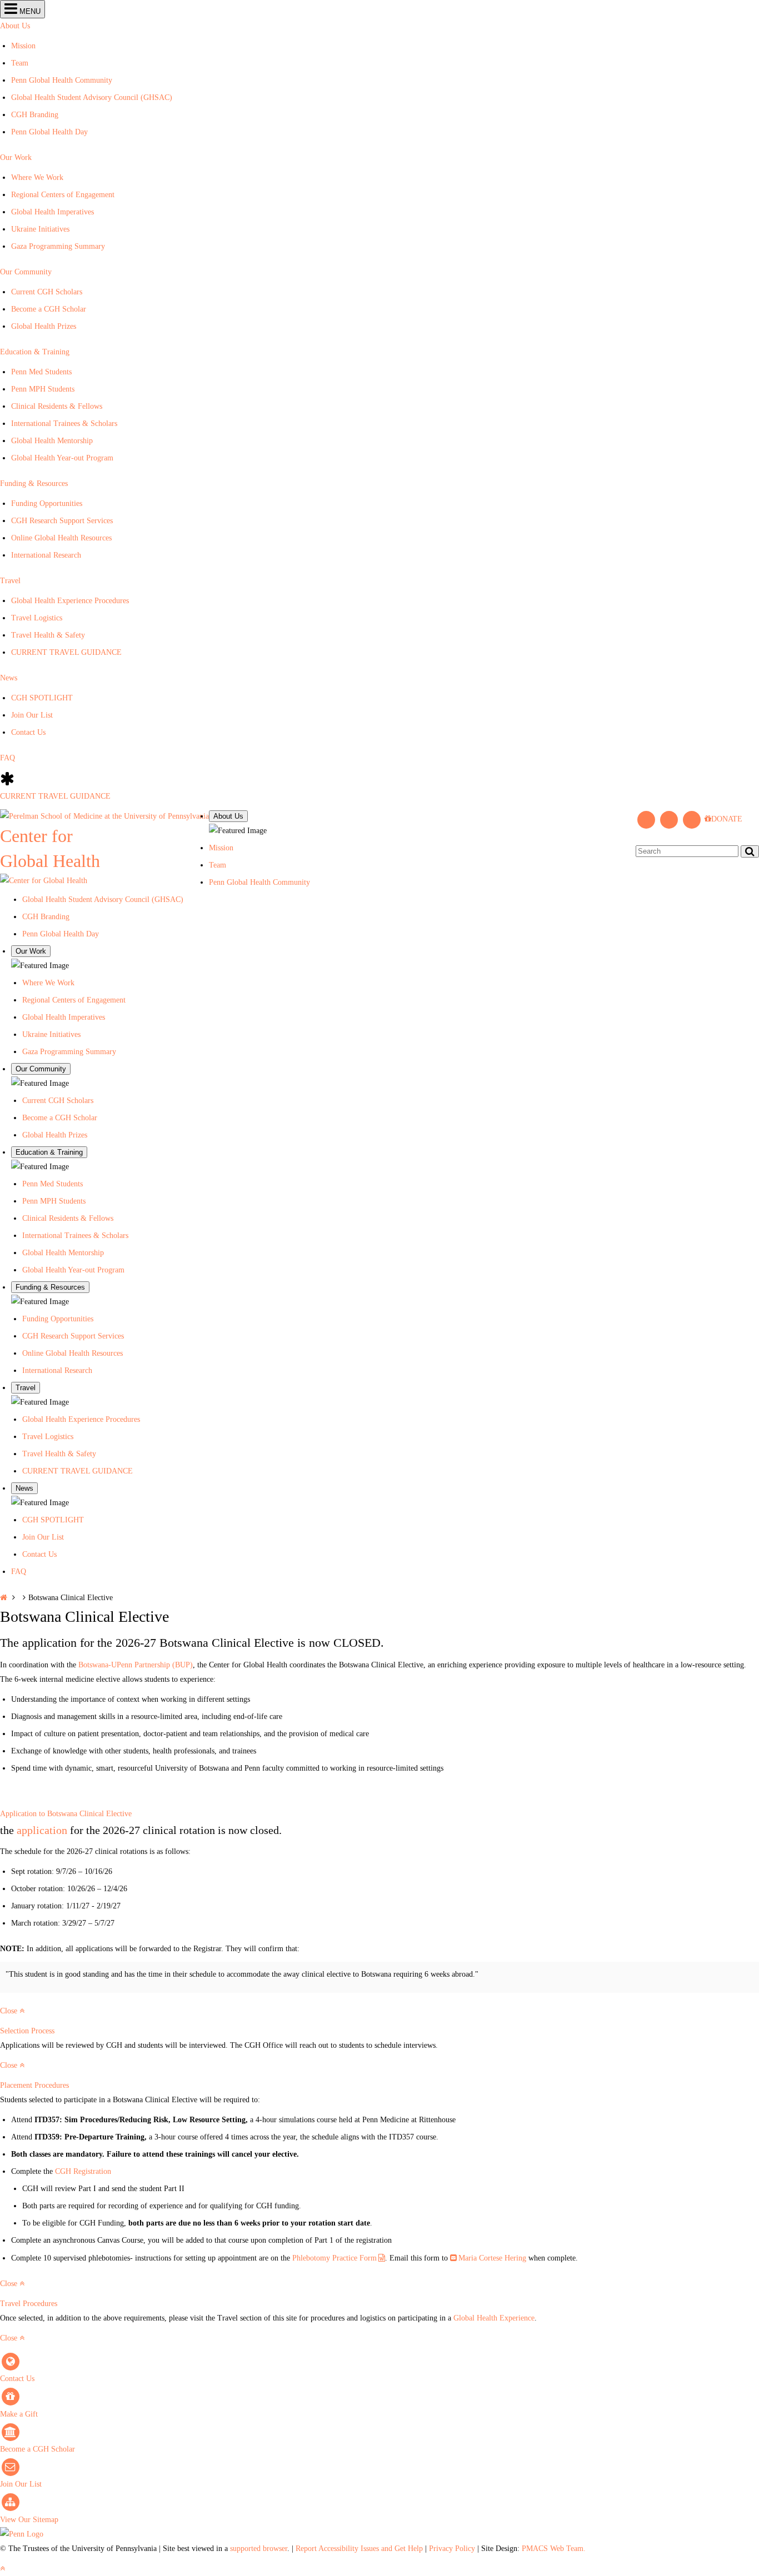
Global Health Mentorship (52, 441)
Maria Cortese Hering (492, 2258)
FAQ (8, 758)
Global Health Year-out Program (62, 458)
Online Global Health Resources (61, 538)
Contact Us (28, 732)
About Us (15, 26)
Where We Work (37, 177)
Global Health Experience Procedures (70, 601)
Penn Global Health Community (62, 80)
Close (10, 2011)
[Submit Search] (750, 851)
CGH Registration (83, 2171)
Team (20, 63)
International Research (46, 555)
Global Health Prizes (44, 326)
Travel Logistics (37, 618)
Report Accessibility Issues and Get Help (359, 2549)
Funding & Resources (34, 483)
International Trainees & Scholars (64, 424)
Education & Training (35, 352)
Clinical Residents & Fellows (57, 406)
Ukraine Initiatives (40, 229)
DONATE (727, 819)
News (9, 678)
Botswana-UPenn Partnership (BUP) (136, 1665)
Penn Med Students (41, 372)
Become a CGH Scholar (49, 309)
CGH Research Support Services (62, 521)
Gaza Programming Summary (58, 246)
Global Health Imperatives (53, 212)
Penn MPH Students (43, 389)
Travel (10, 581)
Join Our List (32, 715)
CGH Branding (35, 115)
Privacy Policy (452, 2549)
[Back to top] (3, 2569)
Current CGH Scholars (47, 292)
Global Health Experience (494, 2318)
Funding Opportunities (47, 503)
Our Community (26, 272)
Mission (23, 46)
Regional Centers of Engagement (63, 195)
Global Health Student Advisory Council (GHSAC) (92, 97)
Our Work (16, 157)
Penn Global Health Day (49, 132)
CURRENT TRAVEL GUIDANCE (66, 652)
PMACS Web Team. (554, 2549)
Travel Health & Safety (48, 635)
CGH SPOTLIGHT (42, 698)
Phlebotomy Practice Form (334, 2258)
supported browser (259, 2549)
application (42, 1830)
